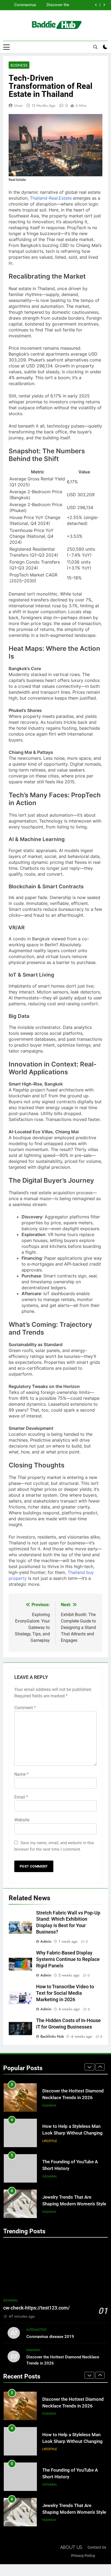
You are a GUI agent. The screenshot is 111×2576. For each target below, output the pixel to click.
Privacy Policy (83, 2556)
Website (22, 1820)
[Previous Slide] (96, 5)
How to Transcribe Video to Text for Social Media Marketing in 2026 (65, 1993)
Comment (25, 1708)
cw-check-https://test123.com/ (37, 2308)
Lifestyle (50, 2106)
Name (21, 1774)
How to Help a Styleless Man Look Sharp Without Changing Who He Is (55, 5)
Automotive (37, 2330)
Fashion (49, 2176)
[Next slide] (104, 5)
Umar (19, 105)
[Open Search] (95, 47)
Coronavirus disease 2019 (50, 2337)
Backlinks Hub (52, 2036)
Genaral (50, 2141)
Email (21, 1797)
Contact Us (97, 2547)
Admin (46, 1941)
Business (19, 65)
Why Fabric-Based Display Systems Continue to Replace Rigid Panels (68, 1959)
